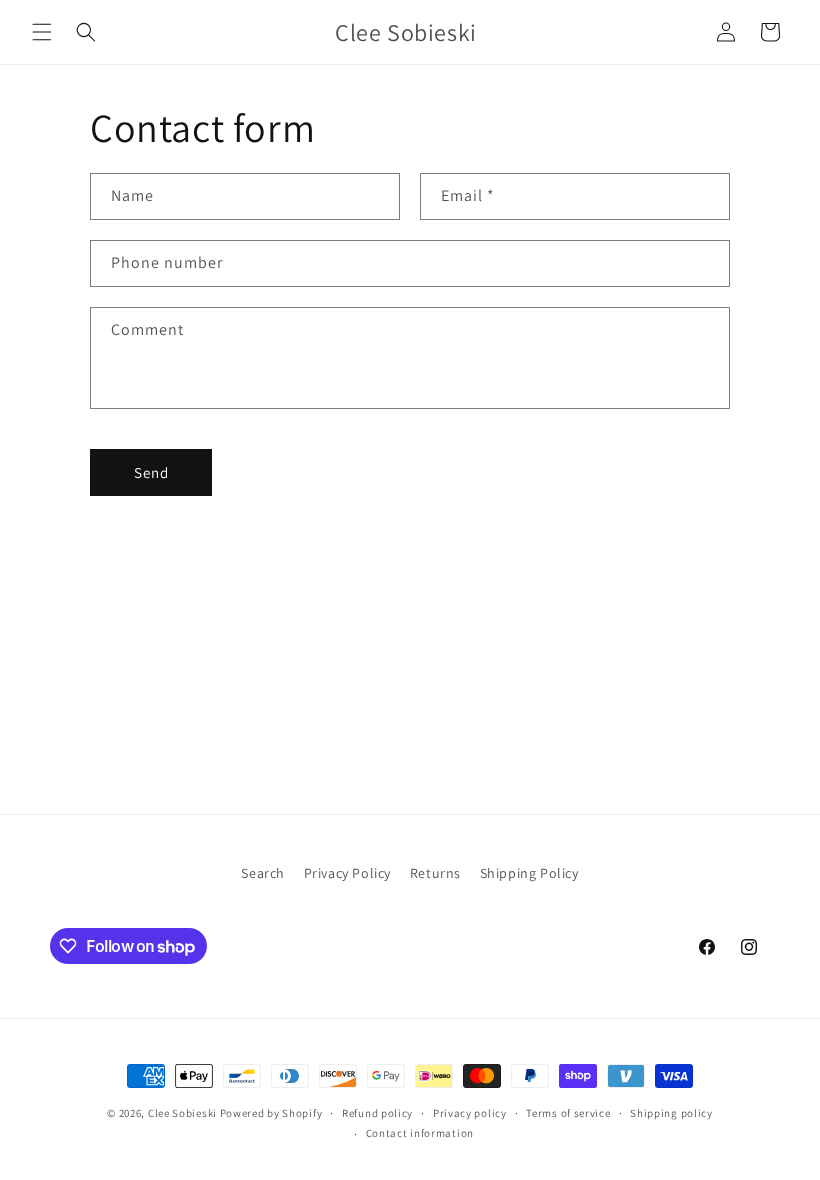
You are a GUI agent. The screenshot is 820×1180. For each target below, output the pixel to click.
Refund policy (377, 1113)
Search (263, 873)
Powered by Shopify (271, 1113)
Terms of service (568, 1113)
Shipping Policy (529, 873)
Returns (435, 873)
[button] (42, 32)
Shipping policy (671, 1113)
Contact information (420, 1133)
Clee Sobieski (182, 1113)
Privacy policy (470, 1113)
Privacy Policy (347, 873)
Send (151, 472)
